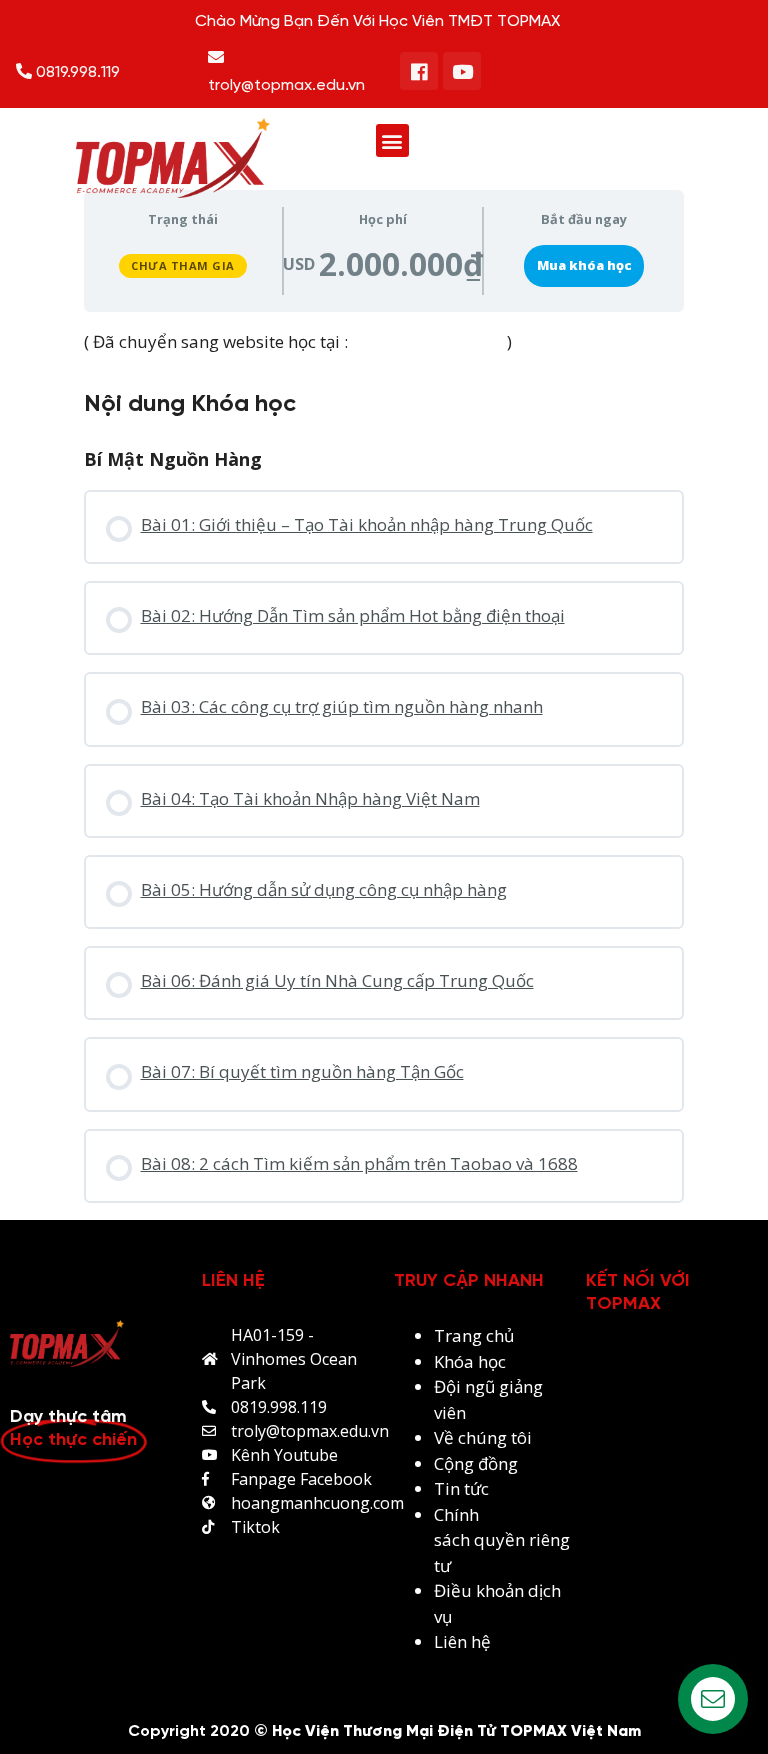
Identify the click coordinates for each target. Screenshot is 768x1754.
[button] (392, 140)
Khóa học (470, 1361)
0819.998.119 (76, 72)
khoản (502, 1590)
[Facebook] (419, 71)
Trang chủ (474, 1335)
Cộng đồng (476, 1463)
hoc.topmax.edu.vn (427, 341)
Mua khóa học (584, 265)
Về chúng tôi (483, 1437)
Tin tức (461, 1488)
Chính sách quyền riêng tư (502, 1540)
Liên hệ (462, 1641)
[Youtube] (462, 71)
